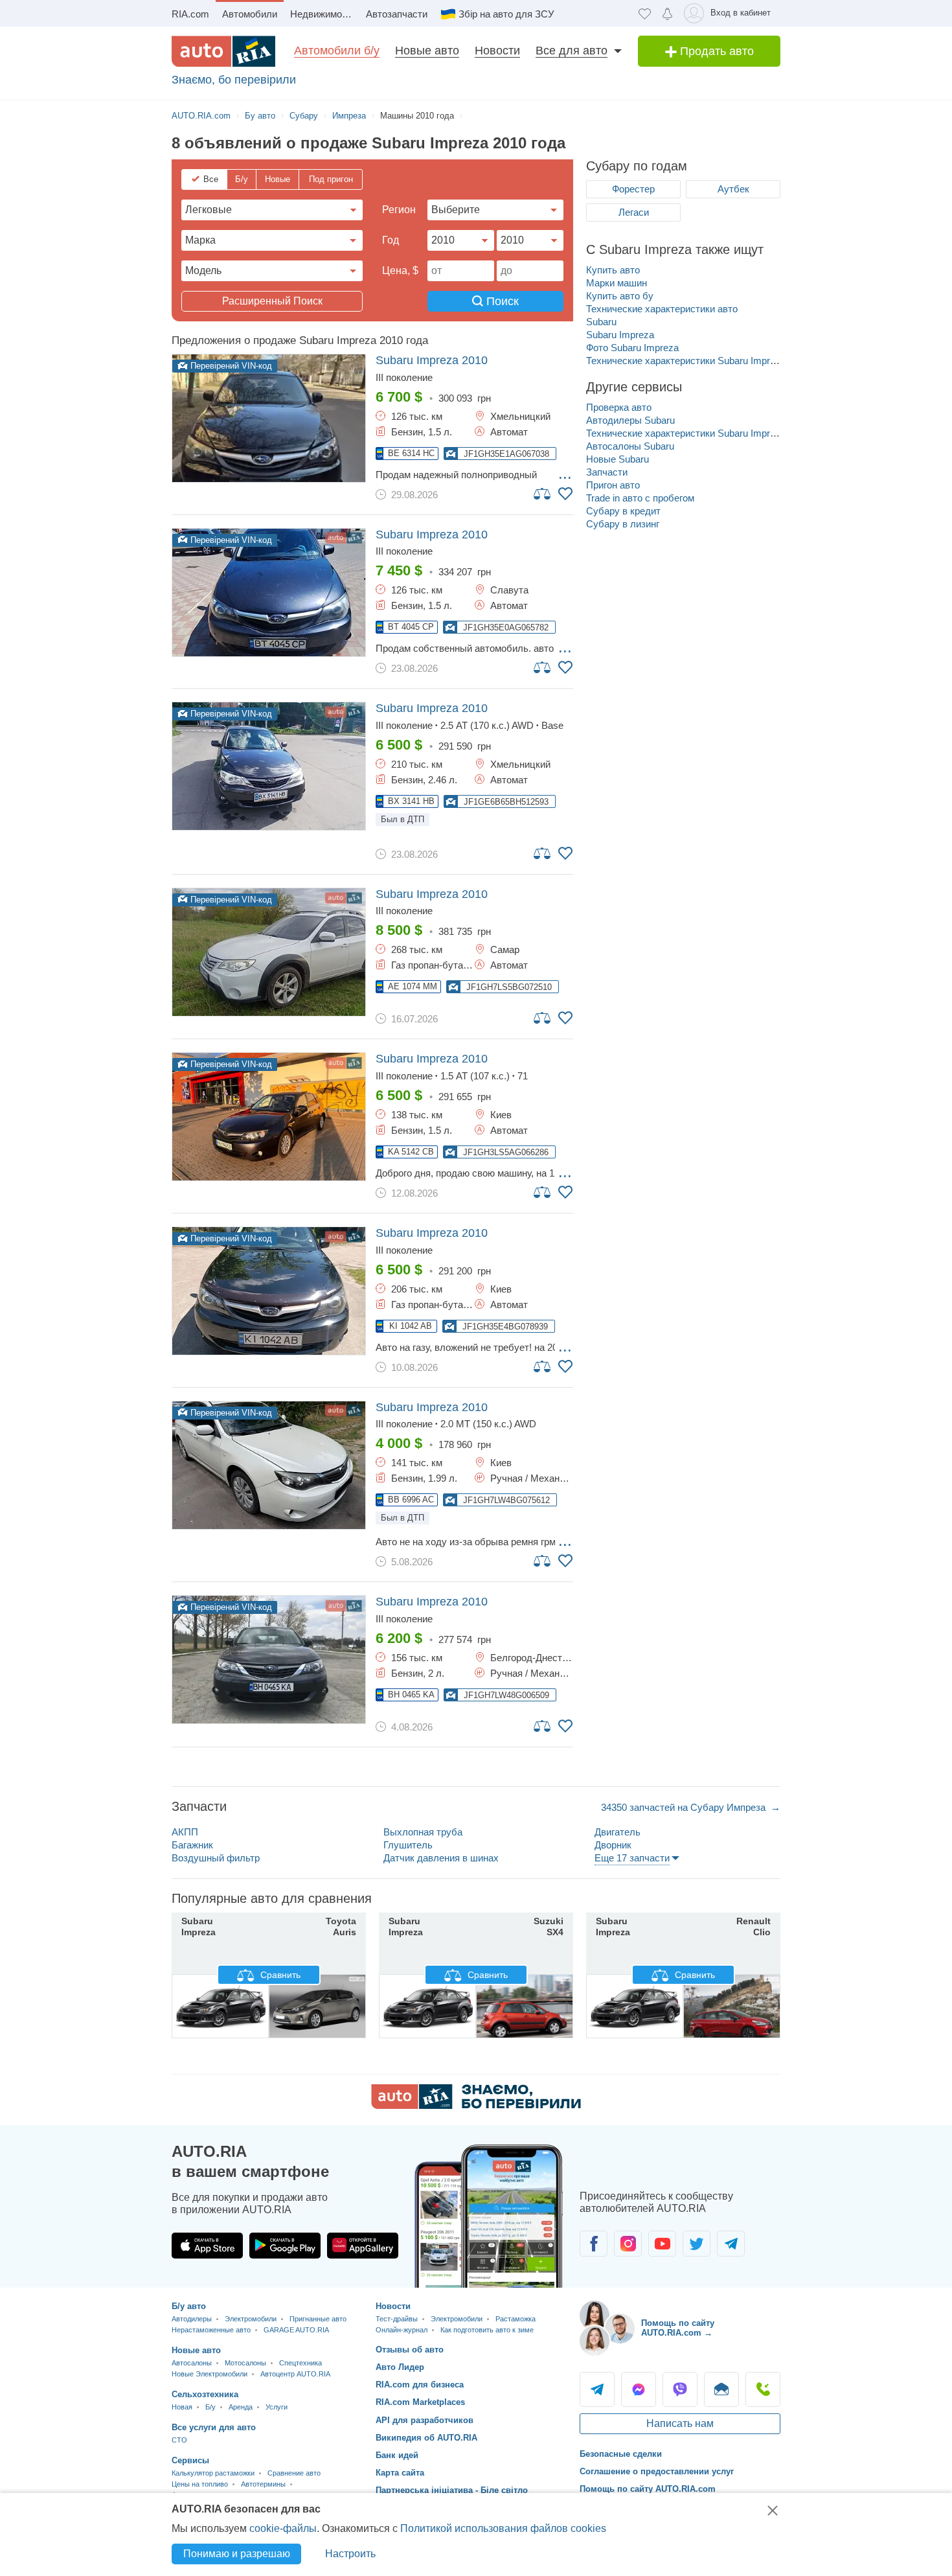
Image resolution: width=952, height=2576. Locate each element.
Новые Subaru (618, 459)
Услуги (277, 2407)
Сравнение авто (294, 2473)
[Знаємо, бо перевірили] (476, 2105)
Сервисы (190, 2460)
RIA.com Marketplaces (420, 2402)
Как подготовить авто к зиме (487, 2330)
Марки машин (617, 283)
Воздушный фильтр (216, 1858)
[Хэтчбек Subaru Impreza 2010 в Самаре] (269, 952)
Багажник (192, 1845)
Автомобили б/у (337, 51)
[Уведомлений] (667, 13)
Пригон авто (613, 485)
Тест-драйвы (397, 2319)
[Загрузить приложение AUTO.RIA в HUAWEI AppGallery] (363, 2246)
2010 (432, 360)
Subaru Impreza (620, 335)
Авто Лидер (400, 2367)
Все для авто (572, 51)
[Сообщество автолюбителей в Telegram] (731, 2244)
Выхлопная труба (423, 1832)
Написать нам (680, 2423)
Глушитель (408, 1845)
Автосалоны (192, 2363)
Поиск (501, 301)
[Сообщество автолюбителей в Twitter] (697, 2244)
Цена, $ (400, 270)
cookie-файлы (283, 2528)
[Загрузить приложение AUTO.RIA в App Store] (207, 2246)
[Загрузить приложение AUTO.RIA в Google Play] (285, 2246)
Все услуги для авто (214, 2427)
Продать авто (715, 51)
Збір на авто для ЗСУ (506, 14)
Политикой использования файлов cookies (503, 2528)
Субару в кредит (623, 511)
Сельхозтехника (205, 2394)
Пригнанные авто (318, 2319)
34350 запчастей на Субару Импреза (685, 1807)
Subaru (601, 322)
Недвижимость (323, 14)
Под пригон (331, 179)
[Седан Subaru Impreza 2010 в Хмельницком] (269, 766)
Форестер (633, 189)
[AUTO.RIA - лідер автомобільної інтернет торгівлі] (223, 51)
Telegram (597, 2389)
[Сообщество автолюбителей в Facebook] (594, 2244)
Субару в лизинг (623, 524)
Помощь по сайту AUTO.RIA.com (648, 2489)
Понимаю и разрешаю (237, 2554)
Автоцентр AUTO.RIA (295, 2374)
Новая (182, 2407)
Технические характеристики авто (662, 309)
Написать (721, 2389)
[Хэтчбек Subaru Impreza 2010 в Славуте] (269, 592)
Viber (680, 2389)
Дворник (613, 1845)
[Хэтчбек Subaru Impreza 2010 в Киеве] (269, 1117)
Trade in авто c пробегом (640, 498)
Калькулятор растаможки (213, 2473)
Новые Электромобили (210, 2374)
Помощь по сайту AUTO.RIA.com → (678, 2328)
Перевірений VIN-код (230, 366)
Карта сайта (400, 2473)
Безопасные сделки (621, 2454)
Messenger (639, 2389)
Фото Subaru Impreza (632, 348)
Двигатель (618, 1832)
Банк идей (397, 2455)
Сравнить (279, 1975)
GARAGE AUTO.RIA (296, 2330)
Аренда (241, 2407)
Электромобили (251, 2319)
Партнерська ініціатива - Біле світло (452, 2490)
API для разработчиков (425, 2420)
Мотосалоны (245, 2363)
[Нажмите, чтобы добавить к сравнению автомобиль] (543, 493)
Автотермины (263, 2484)
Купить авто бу (620, 296)
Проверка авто (619, 407)
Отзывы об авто (410, 2350)
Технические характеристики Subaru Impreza (686, 361)
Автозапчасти (397, 14)
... (565, 474)
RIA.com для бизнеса (420, 2385)
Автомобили (250, 14)
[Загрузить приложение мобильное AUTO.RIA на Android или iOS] (489, 2216)
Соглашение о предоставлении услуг (657, 2471)
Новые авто (427, 51)
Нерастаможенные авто (211, 2330)
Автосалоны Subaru (630, 446)
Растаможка (516, 2319)
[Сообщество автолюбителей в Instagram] (628, 2244)
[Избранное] (645, 13)
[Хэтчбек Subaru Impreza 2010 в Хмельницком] (269, 418)
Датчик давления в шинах (441, 1858)
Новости (497, 51)
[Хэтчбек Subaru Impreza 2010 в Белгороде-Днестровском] (269, 1660)
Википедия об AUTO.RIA (426, 2438)
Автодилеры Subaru (630, 420)
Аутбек (733, 189)
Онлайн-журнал (402, 2330)
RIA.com (190, 14)
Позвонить (763, 2389)
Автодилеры (192, 2319)
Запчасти (607, 472)
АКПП (185, 1832)
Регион (399, 210)
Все (211, 179)
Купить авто (613, 270)
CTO (179, 2440)
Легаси (634, 212)
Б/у (242, 179)
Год (391, 240)
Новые (278, 179)
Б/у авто (189, 2306)
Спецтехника (300, 2363)
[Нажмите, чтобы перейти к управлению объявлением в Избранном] (565, 494)
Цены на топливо (200, 2484)
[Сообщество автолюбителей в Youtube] (662, 2244)
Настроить (350, 2554)
